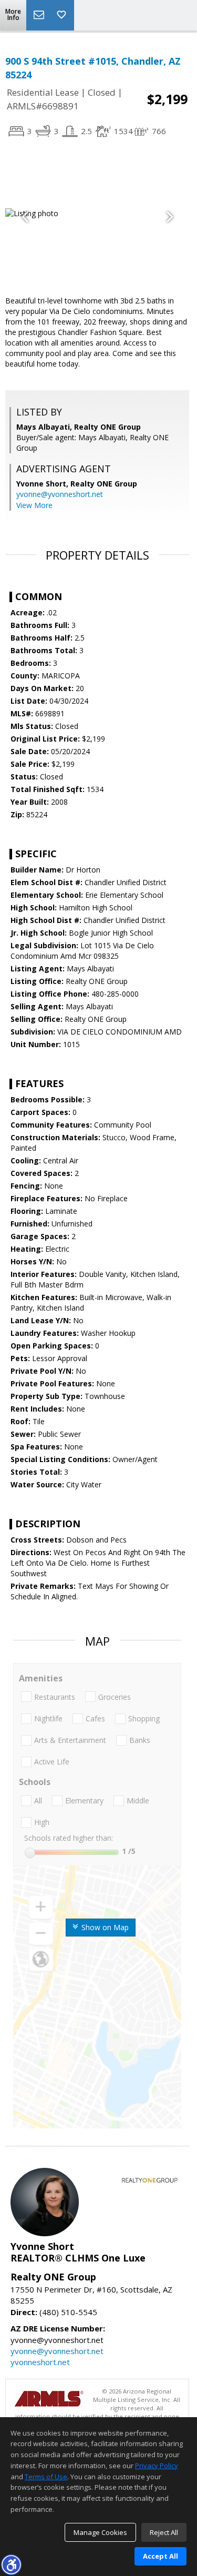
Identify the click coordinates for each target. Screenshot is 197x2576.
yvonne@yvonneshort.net (60, 494)
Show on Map (104, 1927)
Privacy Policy (157, 2466)
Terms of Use (46, 2477)
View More (34, 505)
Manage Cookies (100, 2532)
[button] (11, 2564)
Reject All (164, 2532)
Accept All (160, 2556)
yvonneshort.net (40, 2362)
